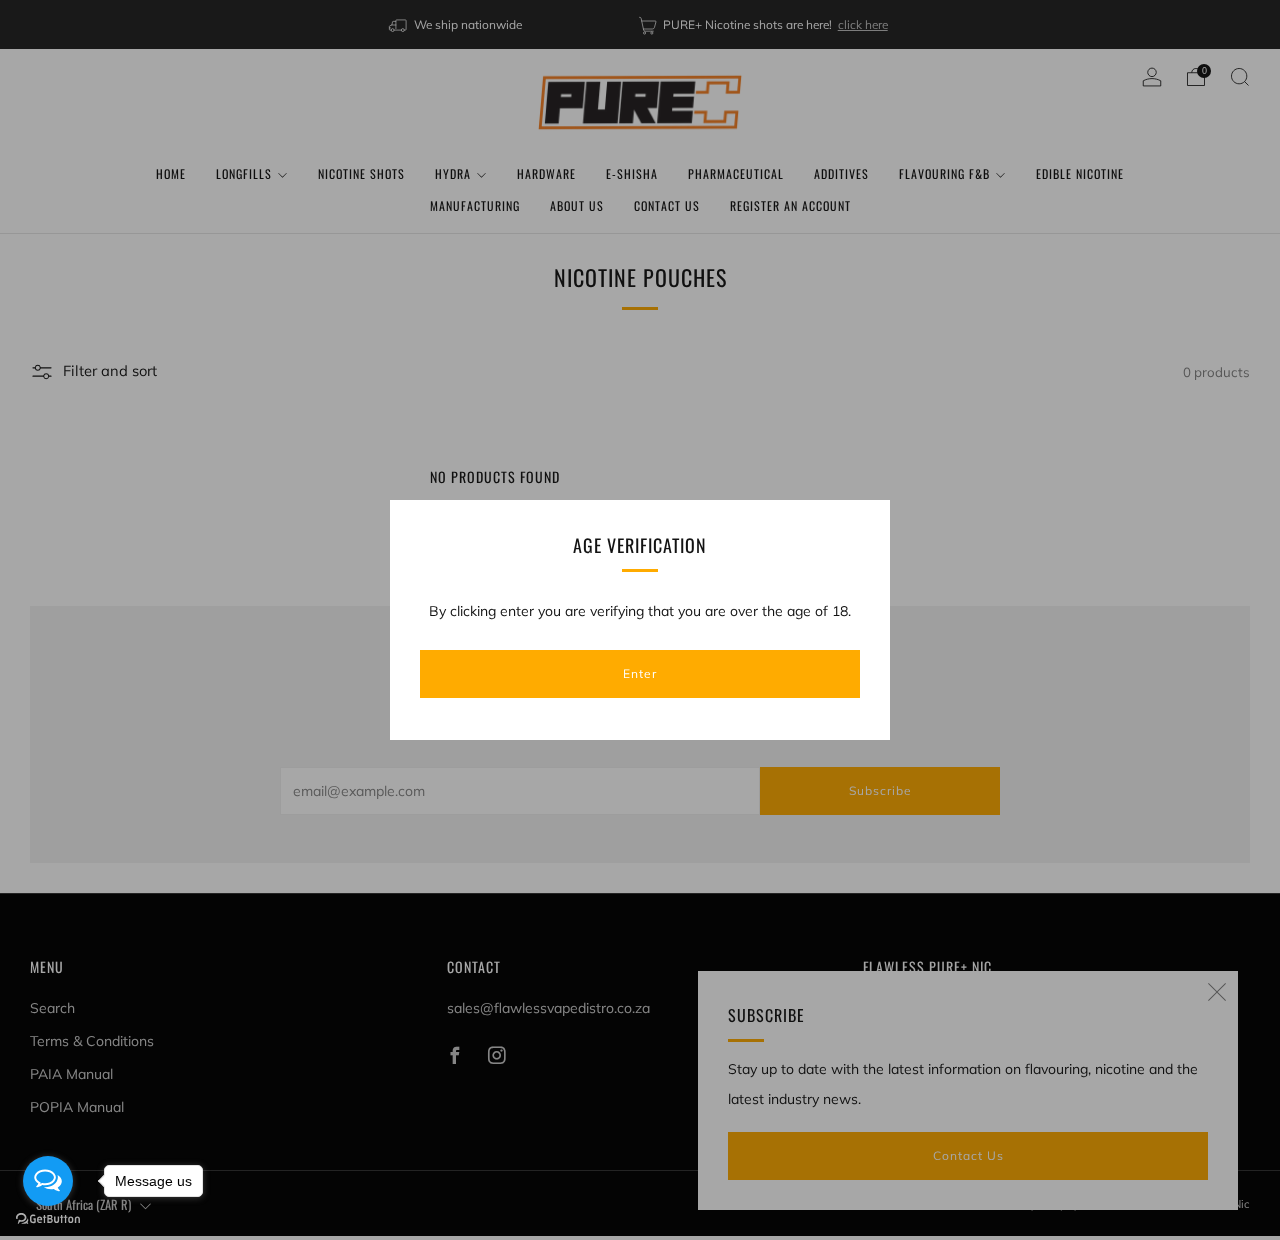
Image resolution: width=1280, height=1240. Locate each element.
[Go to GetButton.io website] (48, 1219)
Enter (640, 673)
